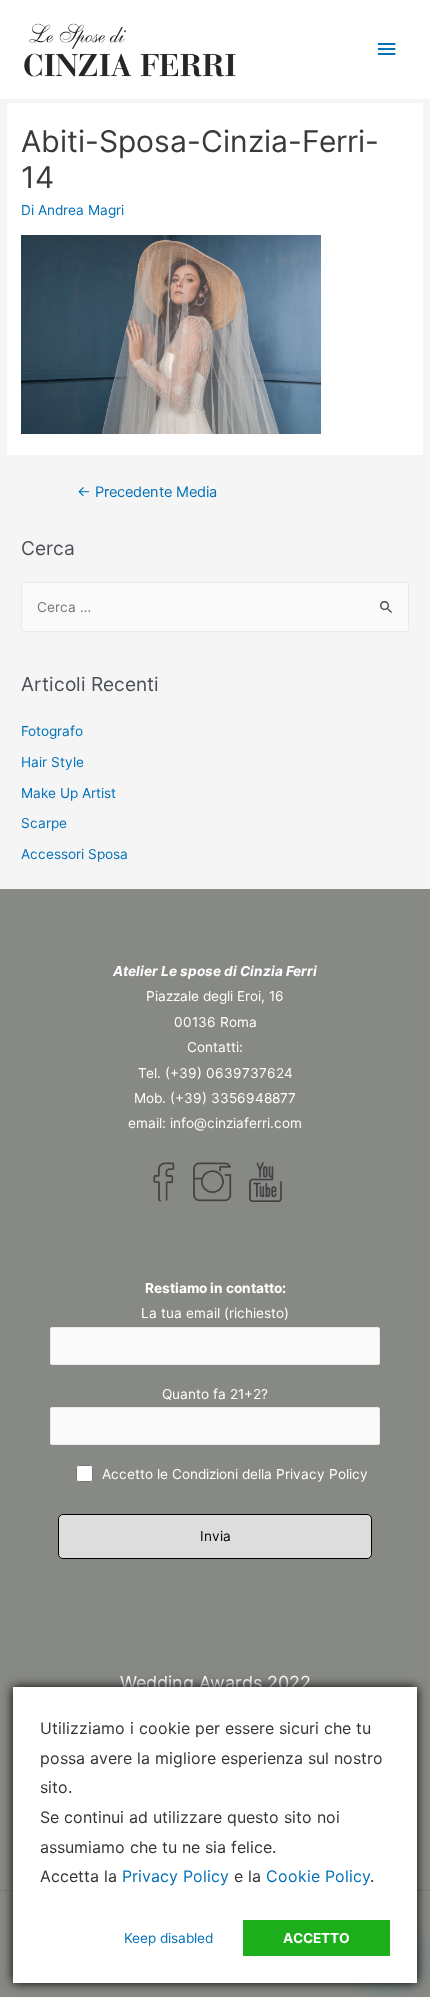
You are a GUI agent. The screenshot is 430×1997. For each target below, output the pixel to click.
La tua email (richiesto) (215, 1313)
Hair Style (52, 762)
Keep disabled (168, 1938)
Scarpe (44, 823)
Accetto (316, 1938)
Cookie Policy (318, 1876)
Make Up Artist (68, 793)
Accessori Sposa (74, 854)
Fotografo (52, 731)
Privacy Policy (322, 1474)
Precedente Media (147, 492)
